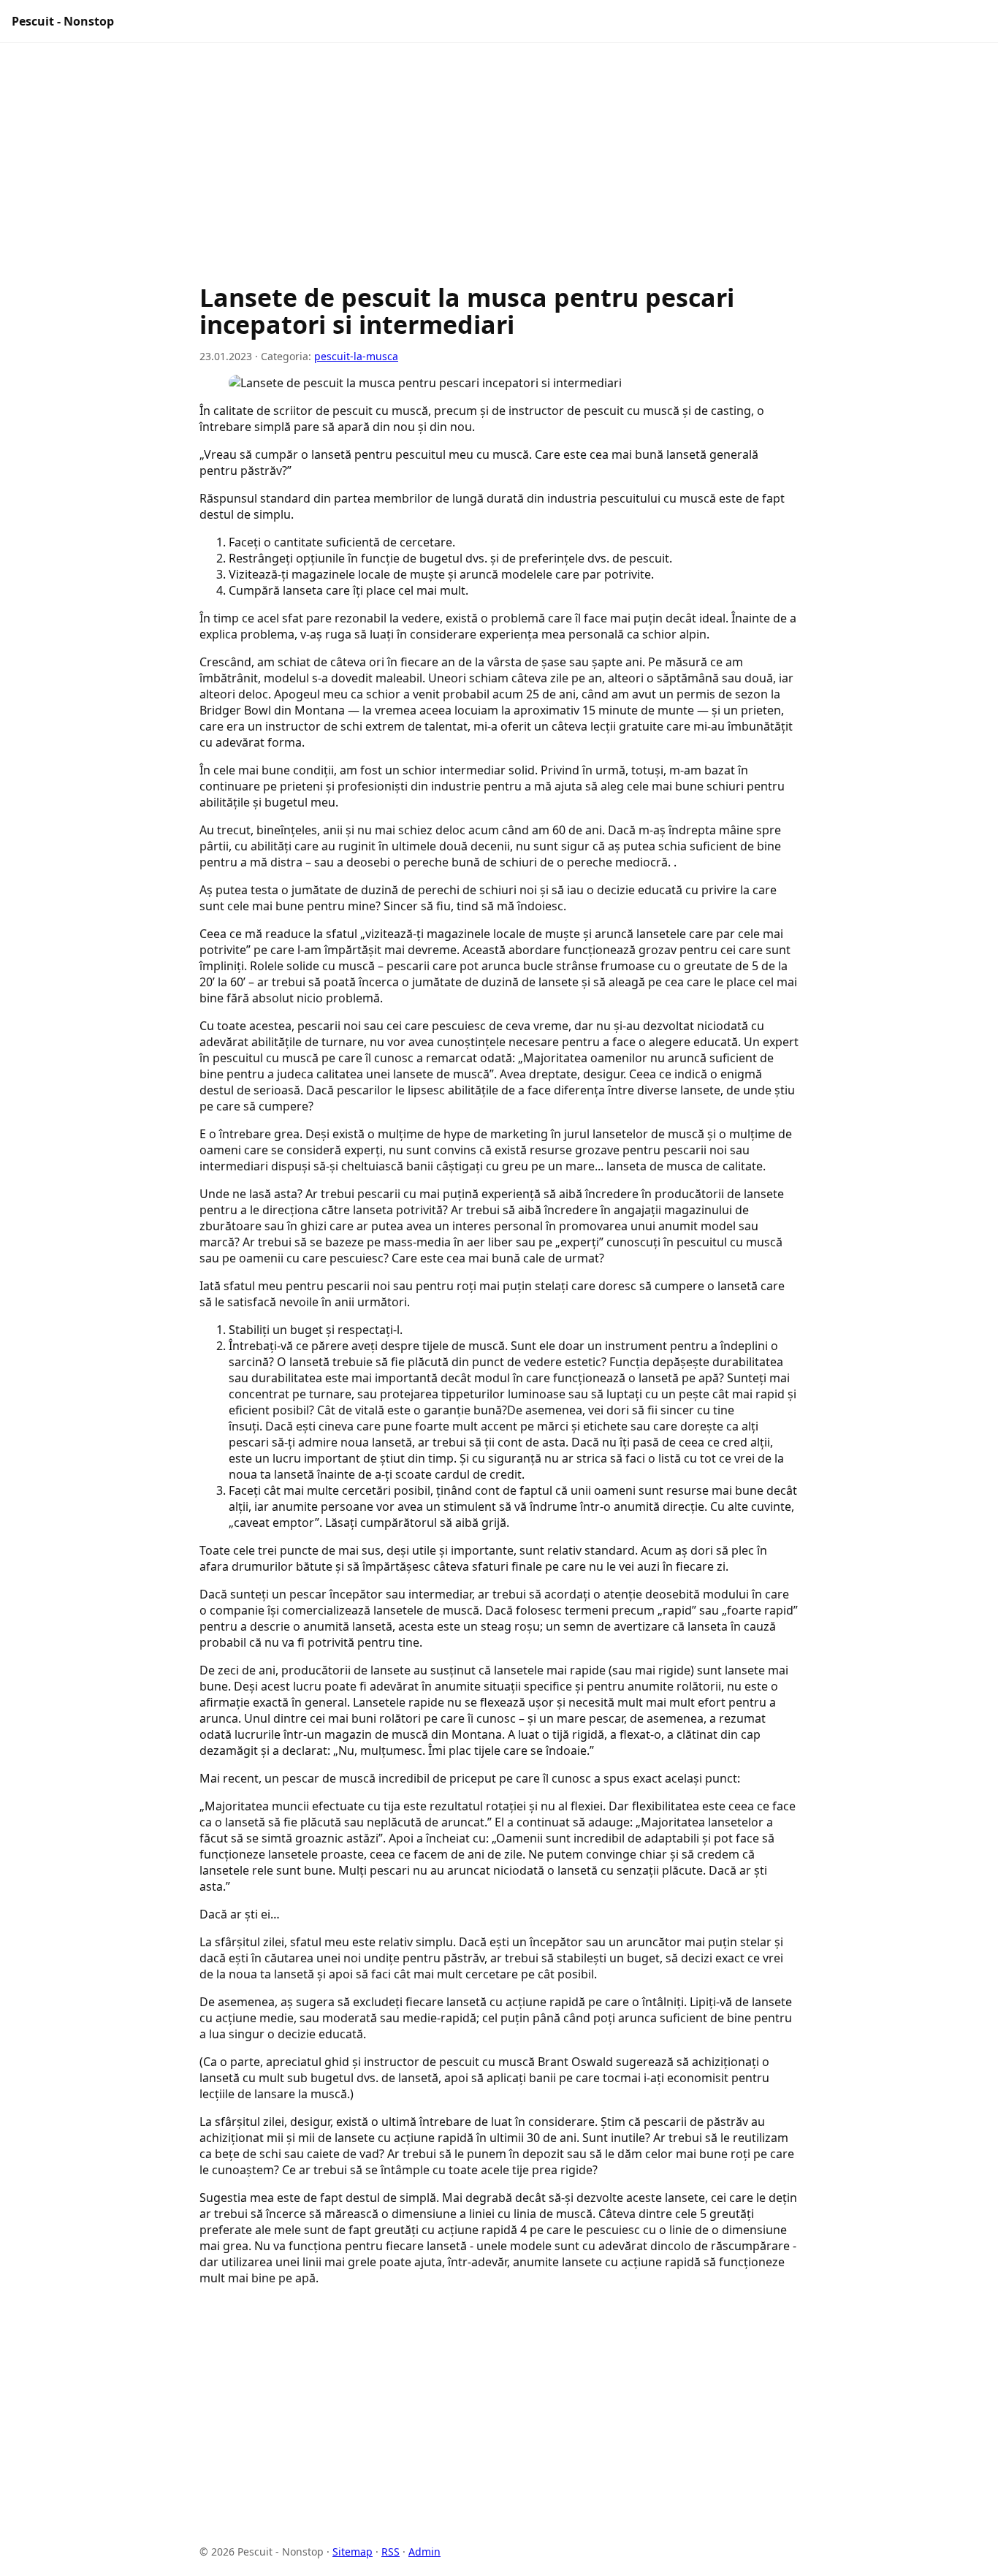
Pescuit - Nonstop (63, 21)
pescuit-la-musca (356, 356)
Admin (424, 2552)
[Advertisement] (499, 170)
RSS (391, 2552)
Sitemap (353, 2552)
